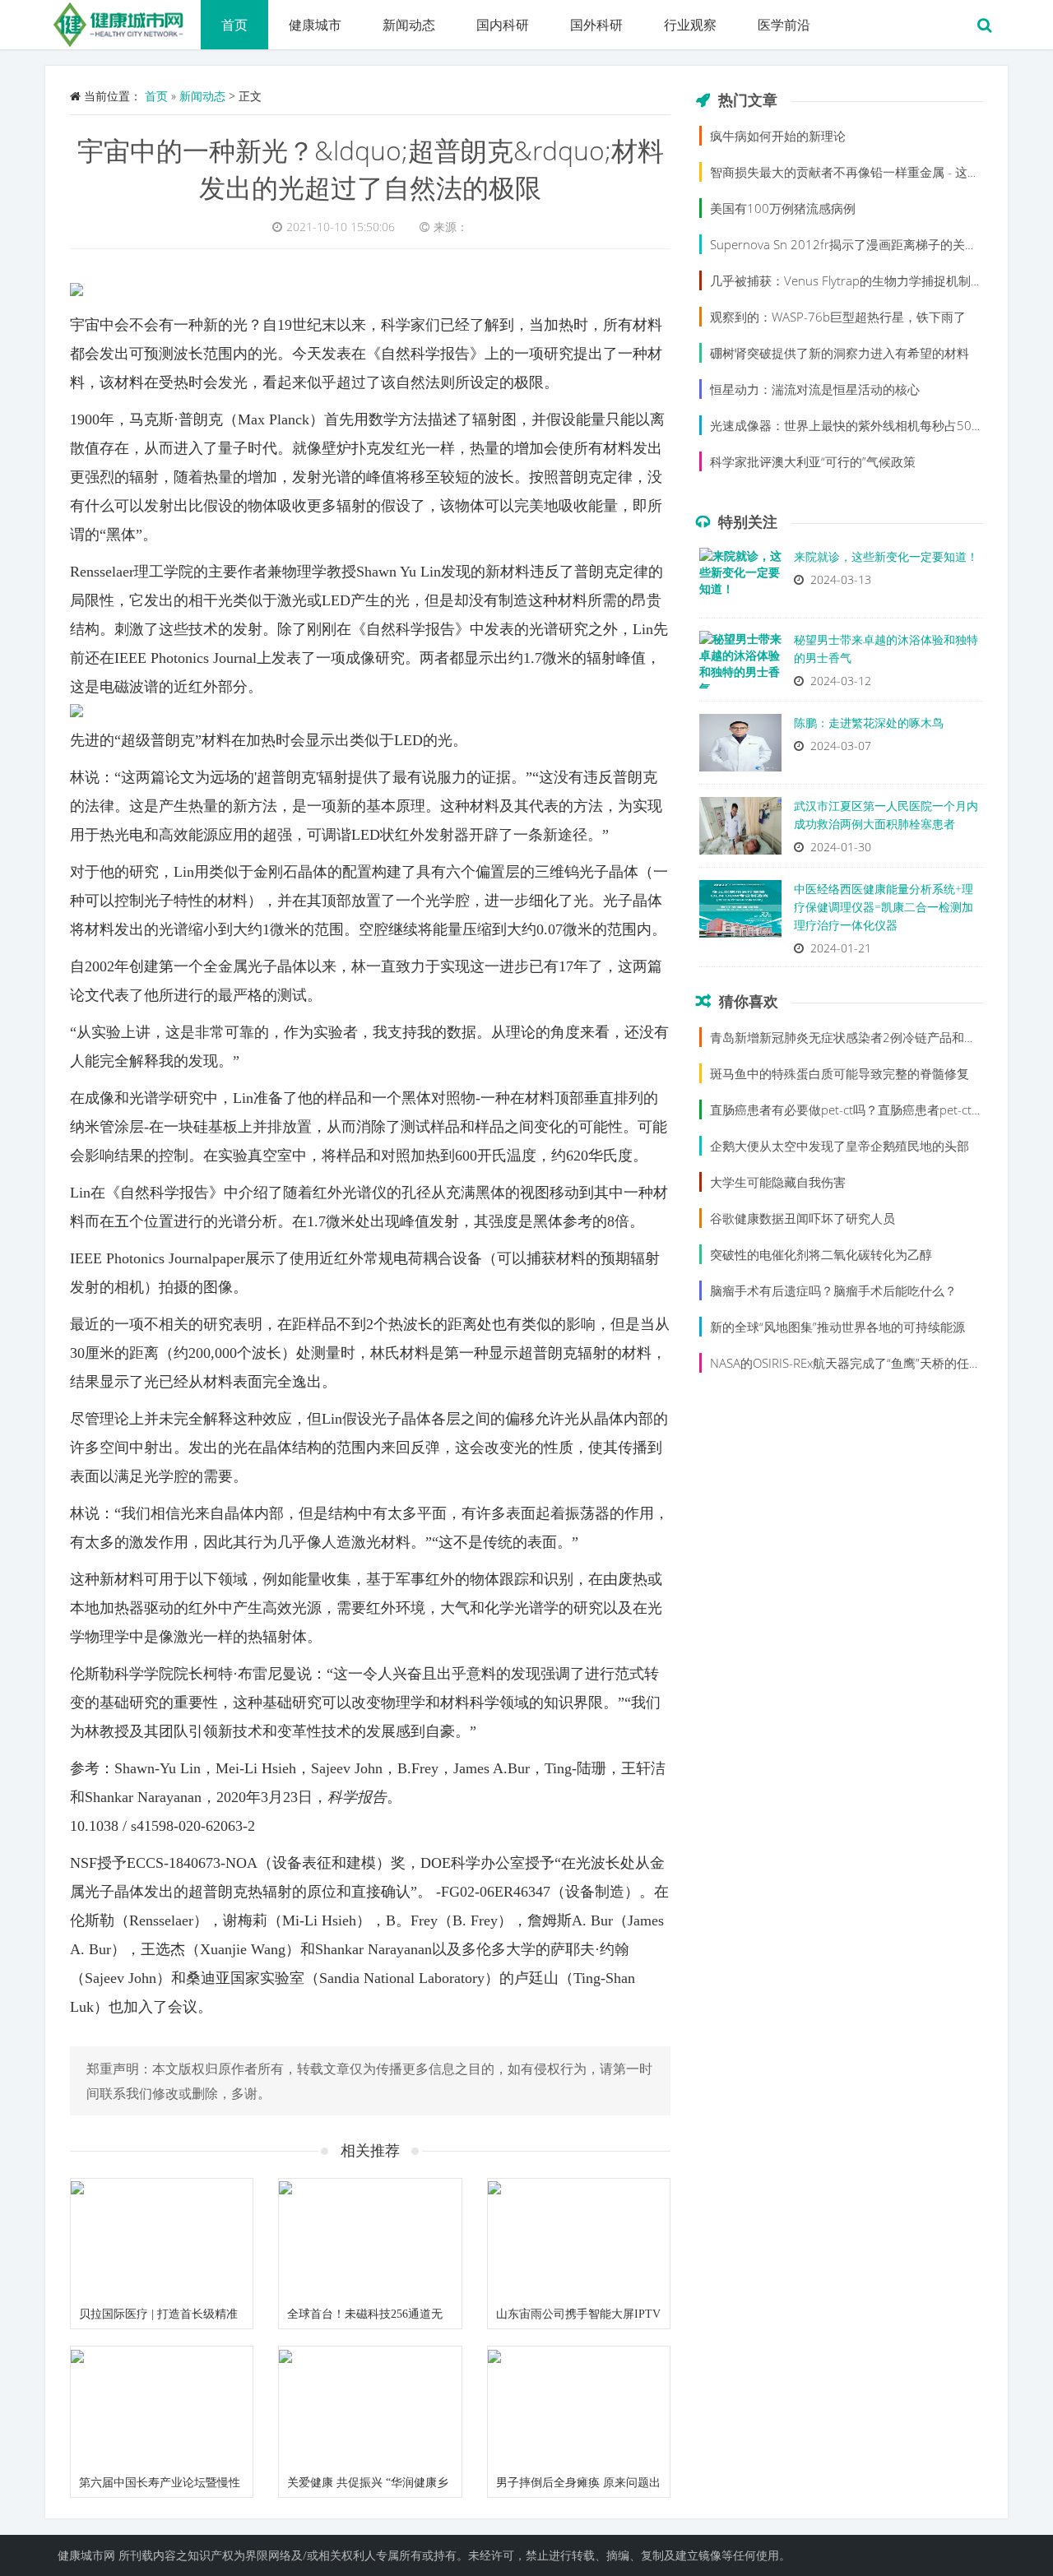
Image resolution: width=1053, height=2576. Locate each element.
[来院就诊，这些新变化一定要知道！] (740, 581)
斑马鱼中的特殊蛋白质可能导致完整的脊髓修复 (840, 1073)
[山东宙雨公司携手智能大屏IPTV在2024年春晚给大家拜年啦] (579, 2240)
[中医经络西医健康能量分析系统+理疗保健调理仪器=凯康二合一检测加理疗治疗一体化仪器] (740, 913)
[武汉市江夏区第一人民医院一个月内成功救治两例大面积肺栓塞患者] (740, 830)
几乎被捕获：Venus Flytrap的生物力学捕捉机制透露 (853, 280)
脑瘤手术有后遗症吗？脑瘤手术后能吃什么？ (833, 1290)
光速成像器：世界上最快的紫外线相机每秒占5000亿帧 (860, 425)
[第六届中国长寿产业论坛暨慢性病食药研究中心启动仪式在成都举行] (162, 2407)
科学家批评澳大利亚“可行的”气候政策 (813, 461)
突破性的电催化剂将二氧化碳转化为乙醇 (821, 1254)
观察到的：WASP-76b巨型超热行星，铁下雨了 (838, 317)
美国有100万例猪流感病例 (783, 208)
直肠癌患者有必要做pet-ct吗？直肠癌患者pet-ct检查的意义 (872, 1110)
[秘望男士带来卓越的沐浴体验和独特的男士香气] (740, 664)
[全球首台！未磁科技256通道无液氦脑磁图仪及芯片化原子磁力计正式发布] (370, 2240)
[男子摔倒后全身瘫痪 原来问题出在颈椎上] (579, 2407)
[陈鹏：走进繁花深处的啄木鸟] (740, 747)
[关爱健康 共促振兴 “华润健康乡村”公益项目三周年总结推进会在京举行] (370, 2407)
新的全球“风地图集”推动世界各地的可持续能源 (837, 1327)
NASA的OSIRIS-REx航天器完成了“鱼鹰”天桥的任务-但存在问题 (879, 1363)
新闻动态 (409, 25)
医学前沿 (784, 25)
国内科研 (503, 25)
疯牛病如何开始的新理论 (778, 136)
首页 (234, 25)
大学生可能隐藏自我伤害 (778, 1182)
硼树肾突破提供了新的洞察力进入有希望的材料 (840, 353)
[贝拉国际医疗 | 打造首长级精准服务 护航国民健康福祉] (162, 2240)
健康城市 (315, 25)
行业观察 (690, 25)
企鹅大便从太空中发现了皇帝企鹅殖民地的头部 (840, 1146)
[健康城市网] (123, 21)
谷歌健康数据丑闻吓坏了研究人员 (803, 1218)
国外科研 (596, 25)
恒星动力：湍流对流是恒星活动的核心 (815, 389)
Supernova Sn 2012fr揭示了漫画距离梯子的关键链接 (856, 244)
